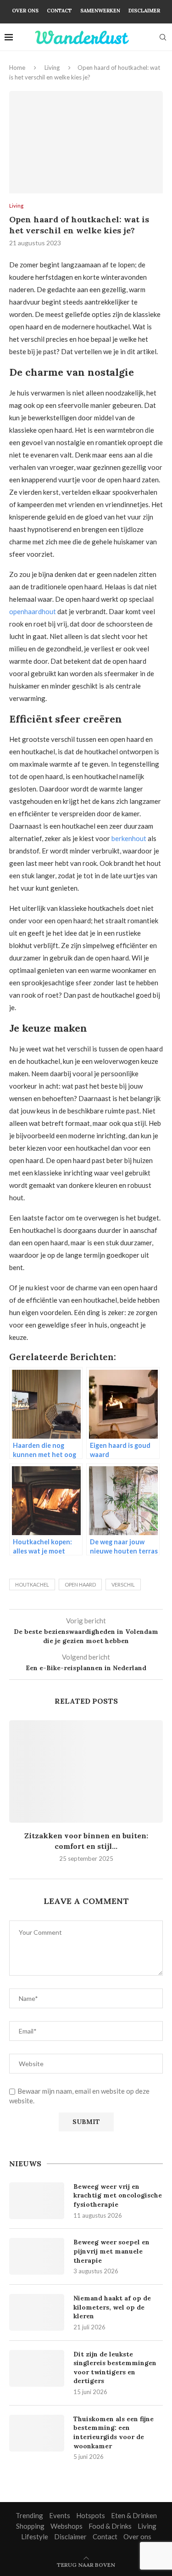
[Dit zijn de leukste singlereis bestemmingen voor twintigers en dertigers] (37, 2368)
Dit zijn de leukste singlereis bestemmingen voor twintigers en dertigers (115, 2368)
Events (60, 2515)
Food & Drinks (110, 2526)
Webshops (67, 2526)
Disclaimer (144, 11)
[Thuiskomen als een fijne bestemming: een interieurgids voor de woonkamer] (37, 2433)
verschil (123, 1585)
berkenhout (129, 838)
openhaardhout (33, 611)
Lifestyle (35, 2536)
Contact (59, 11)
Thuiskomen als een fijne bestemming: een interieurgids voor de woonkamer (114, 2432)
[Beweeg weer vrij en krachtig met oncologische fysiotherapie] (37, 2201)
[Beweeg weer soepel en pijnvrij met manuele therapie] (37, 2256)
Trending (29, 2515)
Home (17, 68)
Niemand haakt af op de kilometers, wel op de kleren (112, 2307)
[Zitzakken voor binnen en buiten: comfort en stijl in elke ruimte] (86, 1771)
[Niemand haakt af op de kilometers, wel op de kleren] (37, 2312)
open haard (80, 1585)
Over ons (25, 11)
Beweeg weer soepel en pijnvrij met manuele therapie (111, 2251)
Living (52, 68)
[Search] (163, 37)
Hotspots (91, 2515)
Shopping (30, 2526)
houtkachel (32, 1585)
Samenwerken (100, 11)
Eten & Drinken (134, 2515)
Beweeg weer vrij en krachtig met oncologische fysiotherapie (118, 2195)
